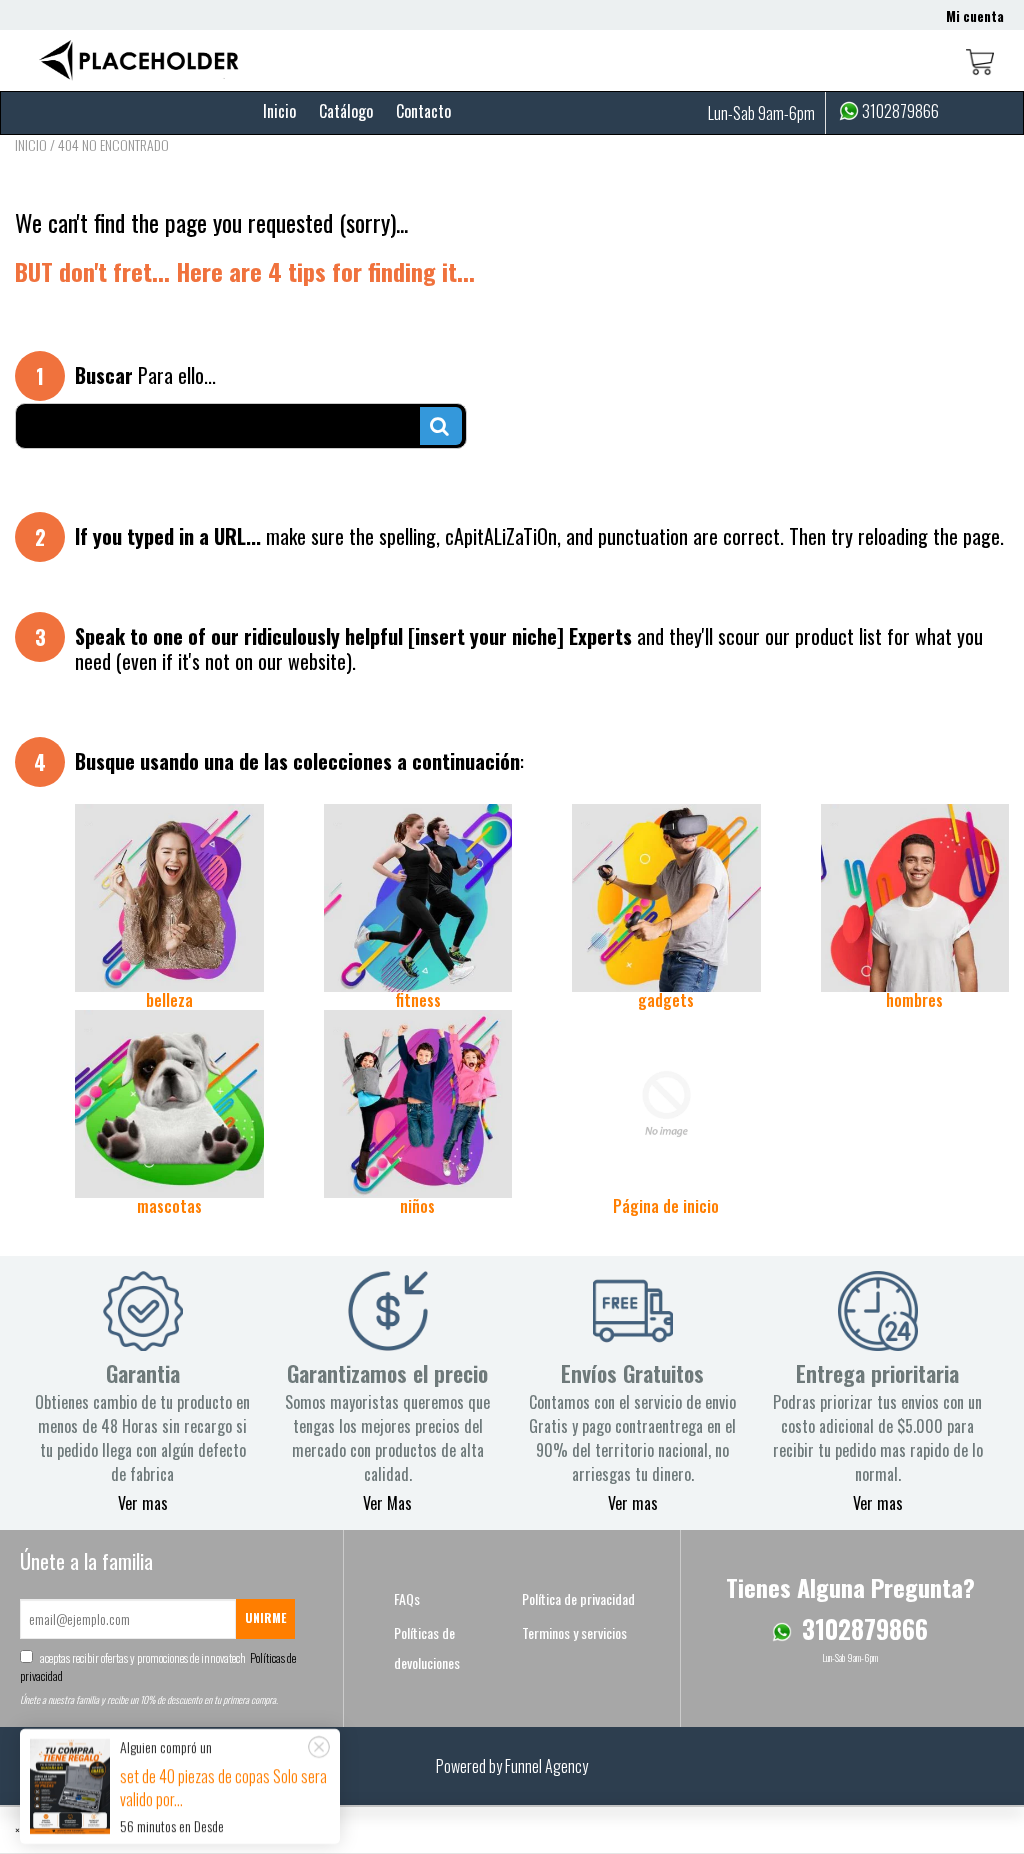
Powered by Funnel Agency (512, 1766)
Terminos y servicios (574, 1632)
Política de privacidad (578, 1598)
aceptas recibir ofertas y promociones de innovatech (158, 1666)
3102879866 (900, 112)
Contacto (423, 111)
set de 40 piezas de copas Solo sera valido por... (223, 1787)
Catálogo (346, 111)
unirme (265, 1617)
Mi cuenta (975, 16)
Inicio (279, 111)
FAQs (407, 1598)
